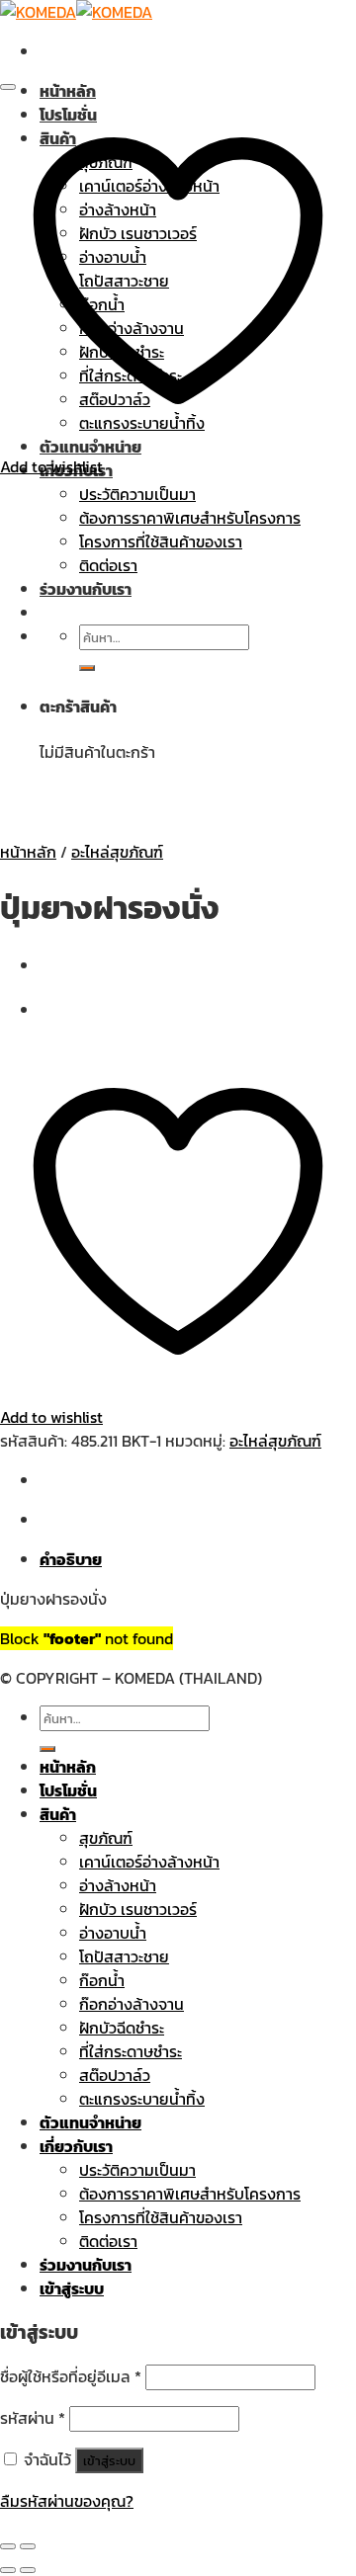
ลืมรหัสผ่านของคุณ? (67, 2501)
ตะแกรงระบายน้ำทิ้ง (142, 2099)
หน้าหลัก (68, 91)
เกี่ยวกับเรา (76, 2146)
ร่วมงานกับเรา (86, 2265)
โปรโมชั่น (68, 1790)
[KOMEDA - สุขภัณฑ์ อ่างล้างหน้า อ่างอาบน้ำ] (76, 12)
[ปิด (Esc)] (8, 2546)
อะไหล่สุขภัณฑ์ (117, 852)
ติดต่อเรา (108, 2241)
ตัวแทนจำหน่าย (90, 2122)
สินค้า (58, 1814)
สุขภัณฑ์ (106, 1838)
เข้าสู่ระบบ (109, 2460)
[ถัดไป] (28, 2570)
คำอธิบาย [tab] (71, 1559)
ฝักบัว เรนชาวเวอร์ (138, 1909)
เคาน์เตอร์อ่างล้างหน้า (149, 1862)
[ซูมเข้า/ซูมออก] (28, 2546)
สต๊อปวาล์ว (115, 2075)
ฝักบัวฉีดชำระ (122, 2028)
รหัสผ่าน (33, 2418)
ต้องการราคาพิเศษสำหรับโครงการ (190, 2194)
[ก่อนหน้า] (8, 2570)
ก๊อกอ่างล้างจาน (132, 2004)
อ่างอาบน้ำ (113, 1933)
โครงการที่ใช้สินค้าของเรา (161, 2217)
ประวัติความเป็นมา (137, 2170)
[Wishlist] (8, 87)
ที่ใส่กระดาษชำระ (131, 2051)
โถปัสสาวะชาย (124, 1956)
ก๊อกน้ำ (102, 1980)
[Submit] (47, 1749)
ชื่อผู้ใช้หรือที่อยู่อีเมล (71, 2376)
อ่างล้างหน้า (118, 1885)
